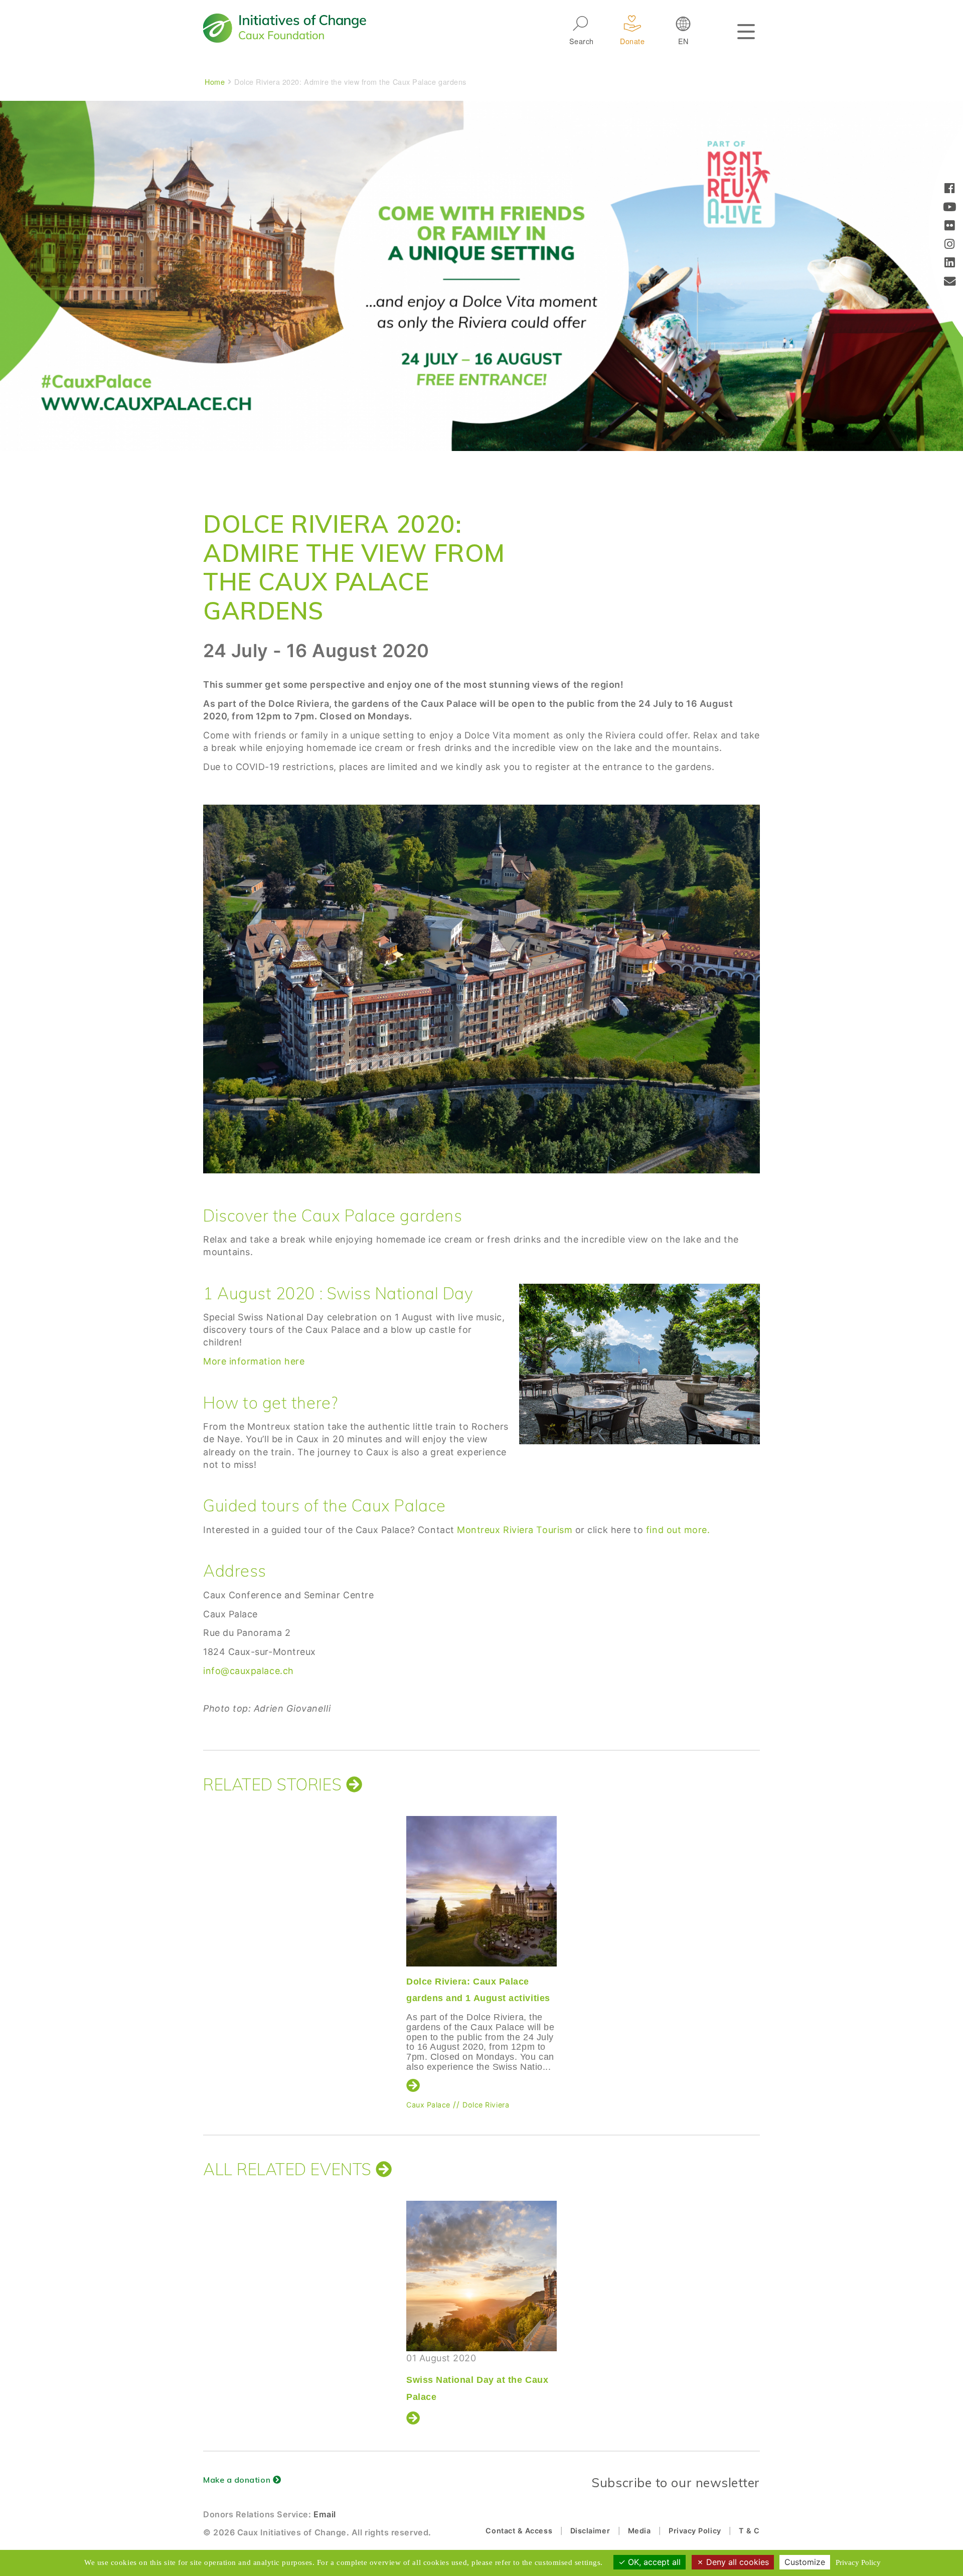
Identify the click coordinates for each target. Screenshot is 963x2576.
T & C (749, 2531)
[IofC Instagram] (950, 245)
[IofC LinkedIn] (950, 264)
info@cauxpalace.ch (249, 1671)
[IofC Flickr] (950, 226)
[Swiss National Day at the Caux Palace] (481, 2276)
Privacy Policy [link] (858, 2562)
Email (325, 2514)
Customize (805, 2562)
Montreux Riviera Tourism (515, 1530)
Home (215, 82)
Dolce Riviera (486, 2105)
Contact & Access (519, 2531)
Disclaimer (590, 2531)
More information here (254, 1361)
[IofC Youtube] (950, 208)
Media (639, 2531)
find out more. (678, 1530)
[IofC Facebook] (950, 189)
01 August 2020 (477, 2377)
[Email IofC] (950, 282)
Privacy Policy (695, 2531)
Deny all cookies (736, 2562)
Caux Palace (428, 2105)
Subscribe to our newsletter (676, 2482)
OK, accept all (653, 2562)
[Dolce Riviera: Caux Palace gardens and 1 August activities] (481, 1891)
